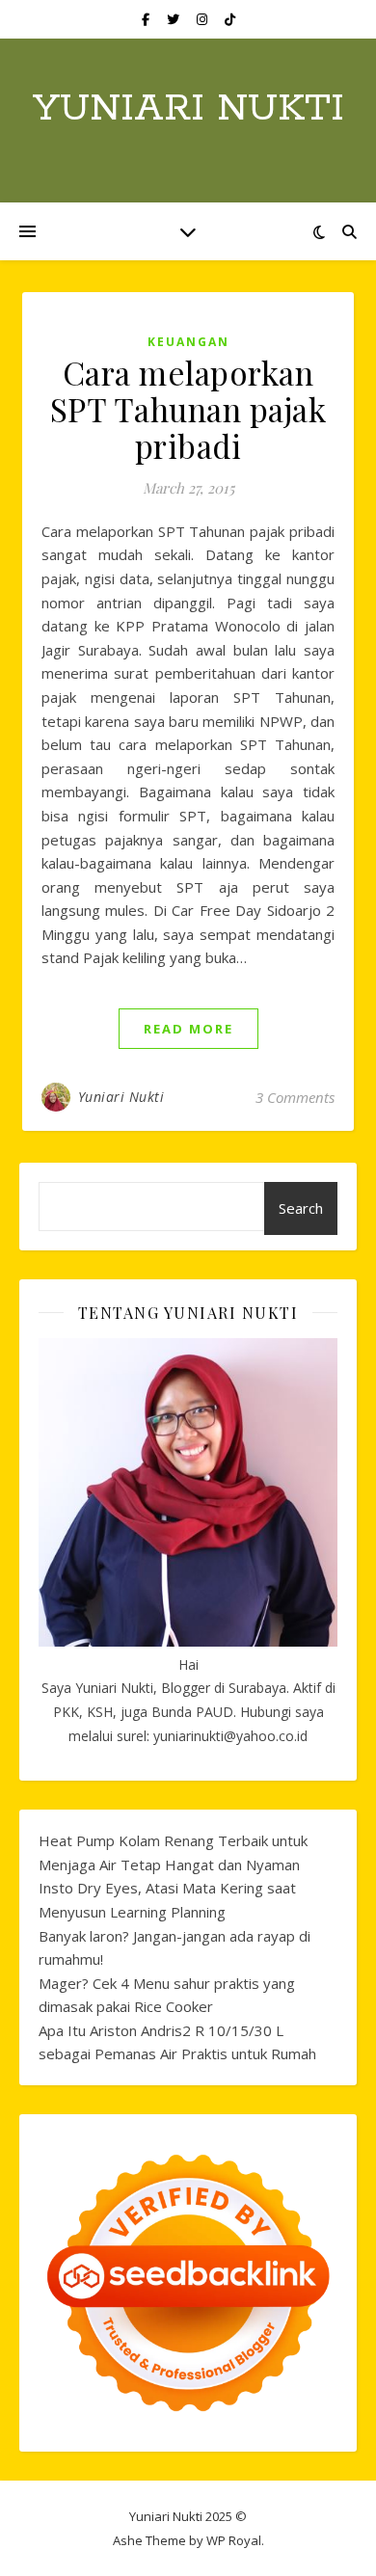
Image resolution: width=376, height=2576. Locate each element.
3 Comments (295, 1097)
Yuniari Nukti (188, 108)
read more (188, 1029)
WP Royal (234, 2540)
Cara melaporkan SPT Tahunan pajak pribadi (188, 409)
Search (301, 1208)
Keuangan (188, 342)
